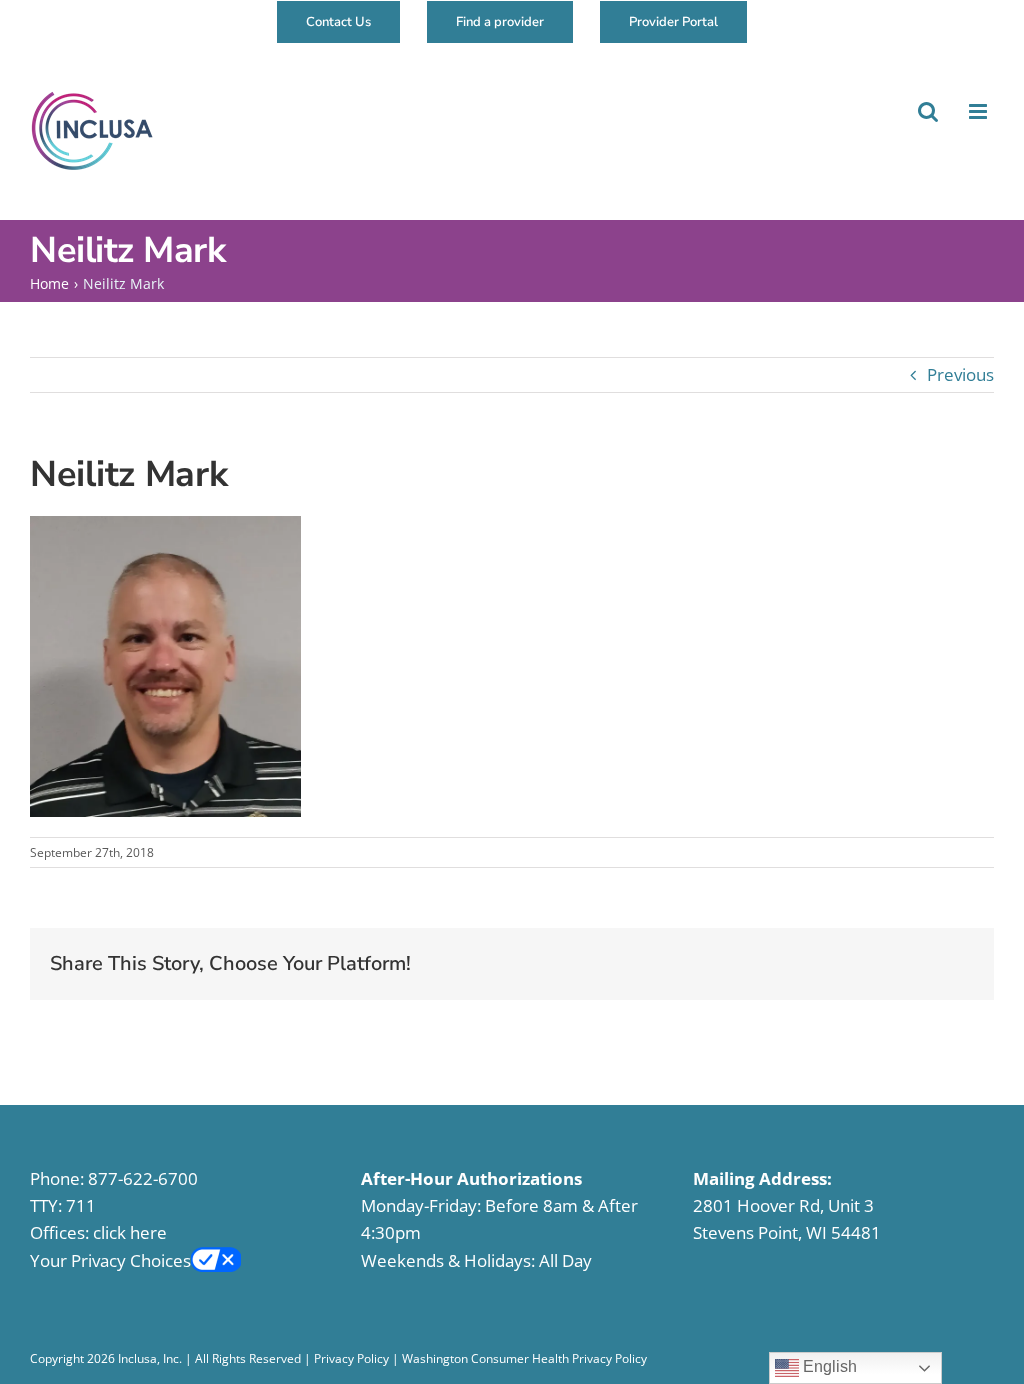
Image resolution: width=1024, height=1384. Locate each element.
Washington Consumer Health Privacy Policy (524, 1358)
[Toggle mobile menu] (978, 111)
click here (130, 1232)
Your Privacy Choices (110, 1260)
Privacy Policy (351, 1358)
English (828, 1366)
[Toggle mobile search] (926, 111)
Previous (960, 374)
